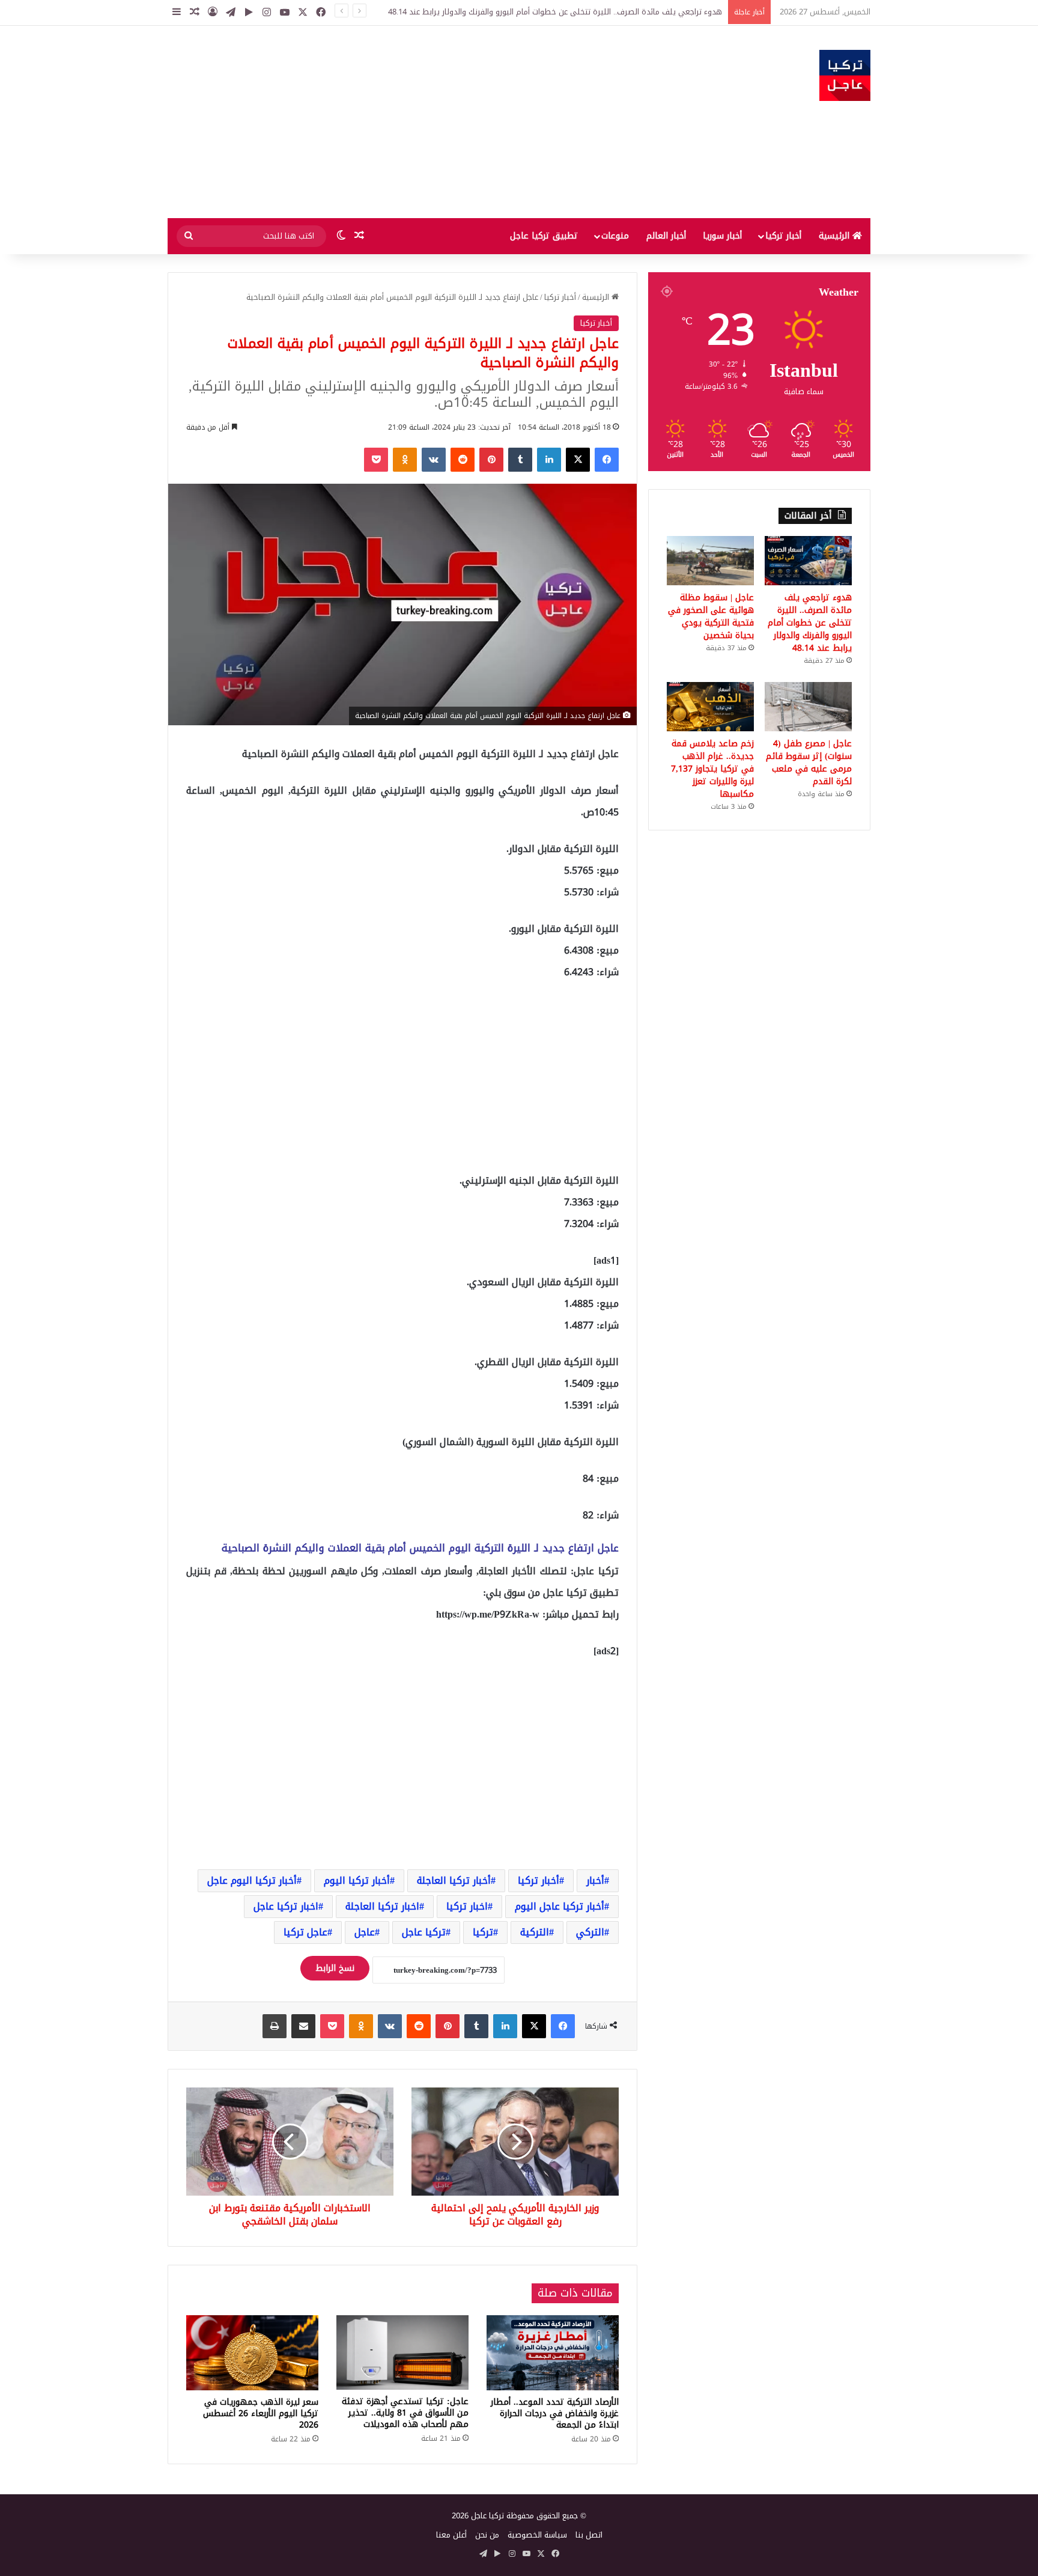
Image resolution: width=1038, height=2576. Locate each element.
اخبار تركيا (467, 1906)
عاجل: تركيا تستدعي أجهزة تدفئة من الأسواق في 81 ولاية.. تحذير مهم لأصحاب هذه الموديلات (405, 2413)
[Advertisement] (399, 122)
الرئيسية (836, 236)
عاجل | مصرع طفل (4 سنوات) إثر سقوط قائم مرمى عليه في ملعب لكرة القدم (809, 763)
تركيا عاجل (424, 1932)
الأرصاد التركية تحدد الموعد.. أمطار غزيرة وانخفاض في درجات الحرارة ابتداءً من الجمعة (555, 2413)
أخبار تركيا (783, 236)
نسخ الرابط (335, 1968)
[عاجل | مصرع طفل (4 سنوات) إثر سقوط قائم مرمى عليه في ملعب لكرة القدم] (808, 707)
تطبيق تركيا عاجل (544, 236)
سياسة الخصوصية (537, 2535)
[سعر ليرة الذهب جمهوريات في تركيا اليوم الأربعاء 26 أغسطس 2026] (252, 2352)
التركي (590, 1932)
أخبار (595, 1880)
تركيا (483, 1932)
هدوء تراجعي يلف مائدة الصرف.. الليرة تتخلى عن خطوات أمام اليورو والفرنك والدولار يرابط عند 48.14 (555, 12)
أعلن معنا (451, 2535)
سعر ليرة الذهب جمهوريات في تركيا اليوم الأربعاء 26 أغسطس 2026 (261, 2413)
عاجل (365, 1932)
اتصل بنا (589, 2535)
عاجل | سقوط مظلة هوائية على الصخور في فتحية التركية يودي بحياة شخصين (711, 617)
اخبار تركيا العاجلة (382, 1906)
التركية (535, 1932)
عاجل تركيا (305, 1932)
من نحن (487, 2535)
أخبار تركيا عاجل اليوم (560, 1906)
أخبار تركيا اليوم (357, 1880)
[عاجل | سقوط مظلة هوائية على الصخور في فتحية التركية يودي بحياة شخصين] (710, 561)
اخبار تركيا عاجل (286, 1906)
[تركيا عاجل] (845, 75)
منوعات (615, 236)
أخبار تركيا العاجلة (454, 1880)
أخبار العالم (666, 236)
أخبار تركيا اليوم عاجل (252, 1880)
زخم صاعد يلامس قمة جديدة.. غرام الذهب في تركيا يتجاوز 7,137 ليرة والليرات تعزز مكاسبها (712, 769)
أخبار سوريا (722, 236)
